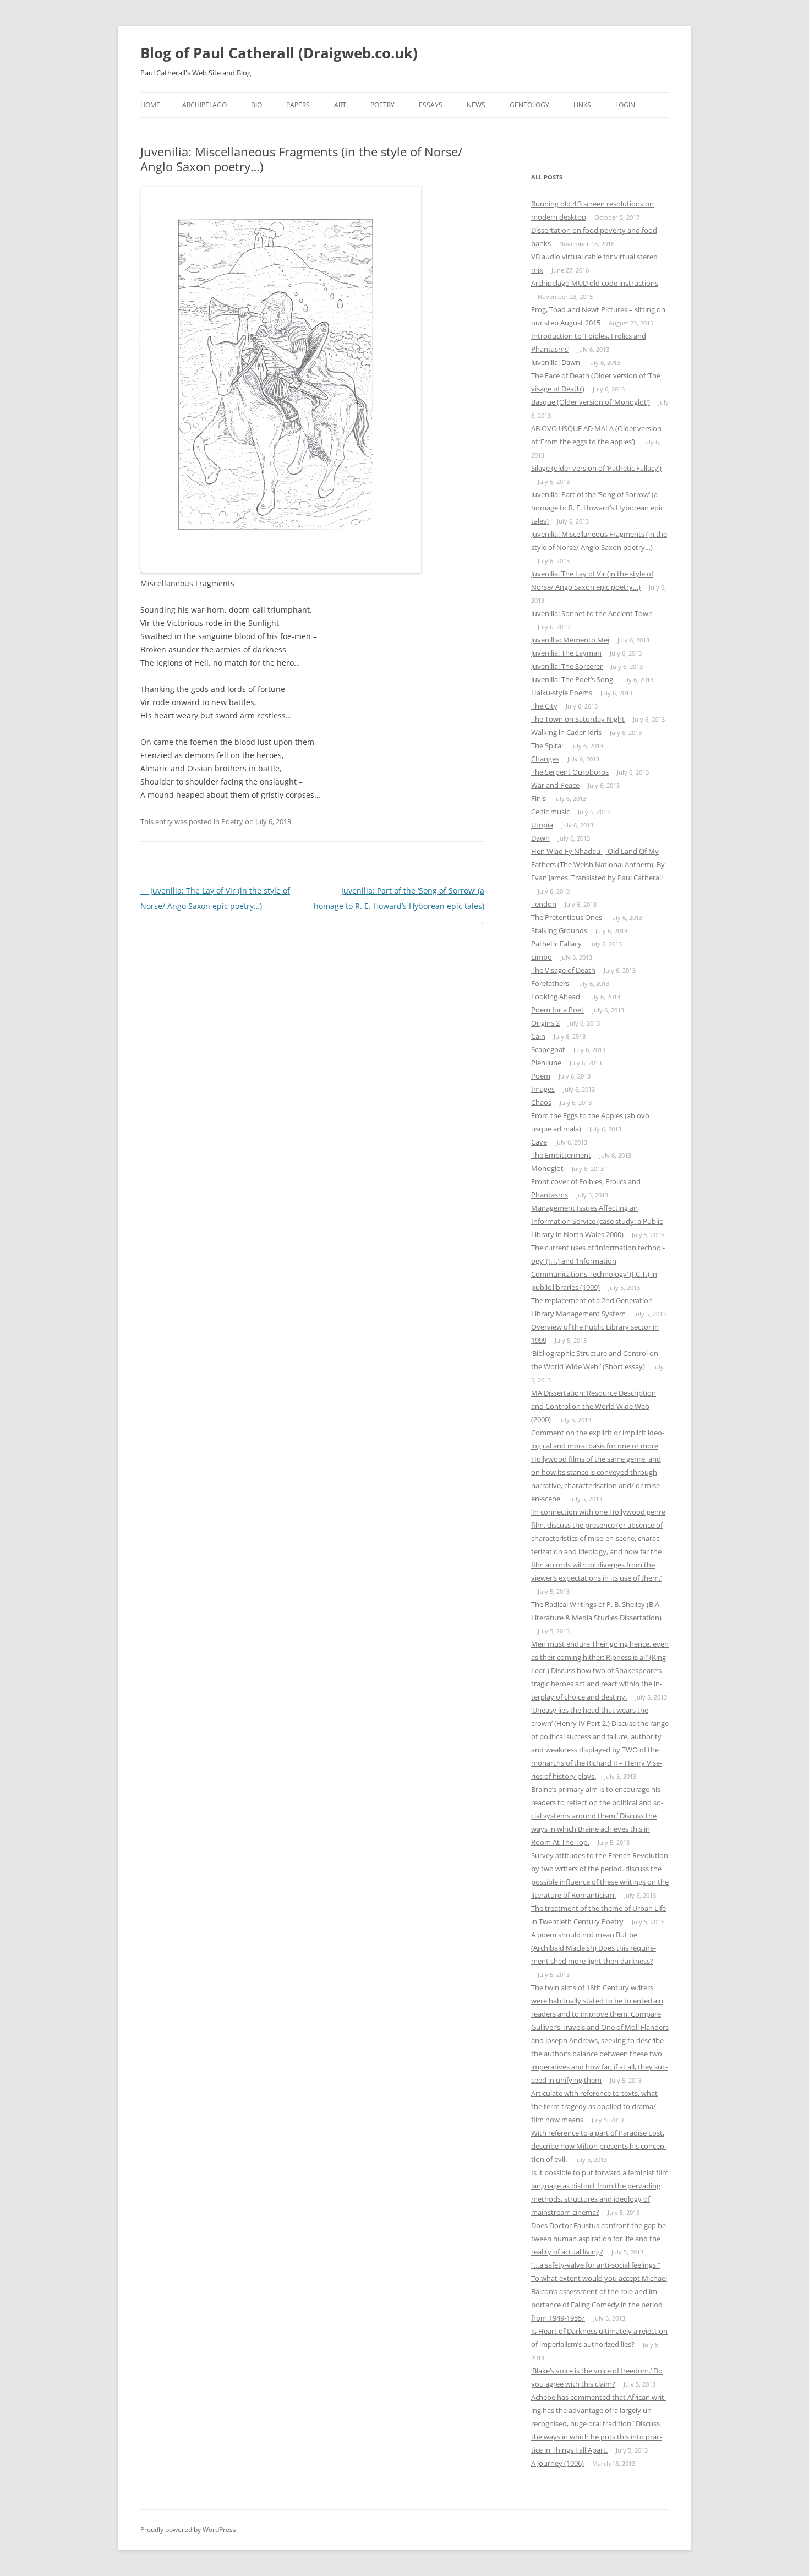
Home (150, 105)
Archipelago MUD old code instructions (595, 283)
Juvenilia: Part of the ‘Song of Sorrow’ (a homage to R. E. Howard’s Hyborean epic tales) (399, 906)
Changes (545, 759)
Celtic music (550, 812)
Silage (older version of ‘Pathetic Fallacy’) (596, 468)
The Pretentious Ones (567, 917)
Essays (431, 105)
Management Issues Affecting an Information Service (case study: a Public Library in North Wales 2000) (597, 1221)
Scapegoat (548, 1049)
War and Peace (555, 785)
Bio (256, 105)
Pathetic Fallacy (556, 944)
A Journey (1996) (557, 2463)
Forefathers (550, 983)
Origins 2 (545, 1023)
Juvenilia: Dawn (556, 362)
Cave (539, 1142)
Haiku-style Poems (562, 693)
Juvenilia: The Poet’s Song (572, 679)
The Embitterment (561, 1155)
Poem (541, 1076)
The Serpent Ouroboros (570, 772)
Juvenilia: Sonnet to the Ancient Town (592, 613)
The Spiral (547, 745)
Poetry (382, 105)
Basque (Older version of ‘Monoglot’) (591, 402)
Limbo (542, 957)
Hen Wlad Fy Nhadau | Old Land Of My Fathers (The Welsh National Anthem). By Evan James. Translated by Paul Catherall (598, 864)
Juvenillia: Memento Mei (570, 640)
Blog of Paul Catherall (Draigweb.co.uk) (279, 53)
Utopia (542, 825)
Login (625, 105)
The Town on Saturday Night (578, 719)
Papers (298, 105)
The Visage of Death (563, 970)
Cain (538, 1036)
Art (340, 105)
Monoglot (547, 1168)
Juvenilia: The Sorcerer (567, 666)
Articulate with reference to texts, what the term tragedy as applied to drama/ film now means (594, 2106)
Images (543, 1089)
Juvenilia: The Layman (566, 653)
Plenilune (546, 1063)
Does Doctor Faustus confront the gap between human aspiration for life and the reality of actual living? (600, 2239)
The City (544, 706)
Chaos (541, 1102)
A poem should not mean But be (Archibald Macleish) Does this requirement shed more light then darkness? (594, 1948)
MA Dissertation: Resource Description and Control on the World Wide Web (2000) (594, 1406)
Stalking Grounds (559, 930)
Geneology (529, 105)
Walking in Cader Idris (566, 732)
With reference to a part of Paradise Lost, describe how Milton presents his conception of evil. (599, 2146)
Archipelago (204, 105)
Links (582, 105)
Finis (539, 798)
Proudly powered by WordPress (188, 2529)
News (476, 105)
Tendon (544, 904)
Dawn (540, 838)
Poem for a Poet (557, 1010)
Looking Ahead (556, 996)
